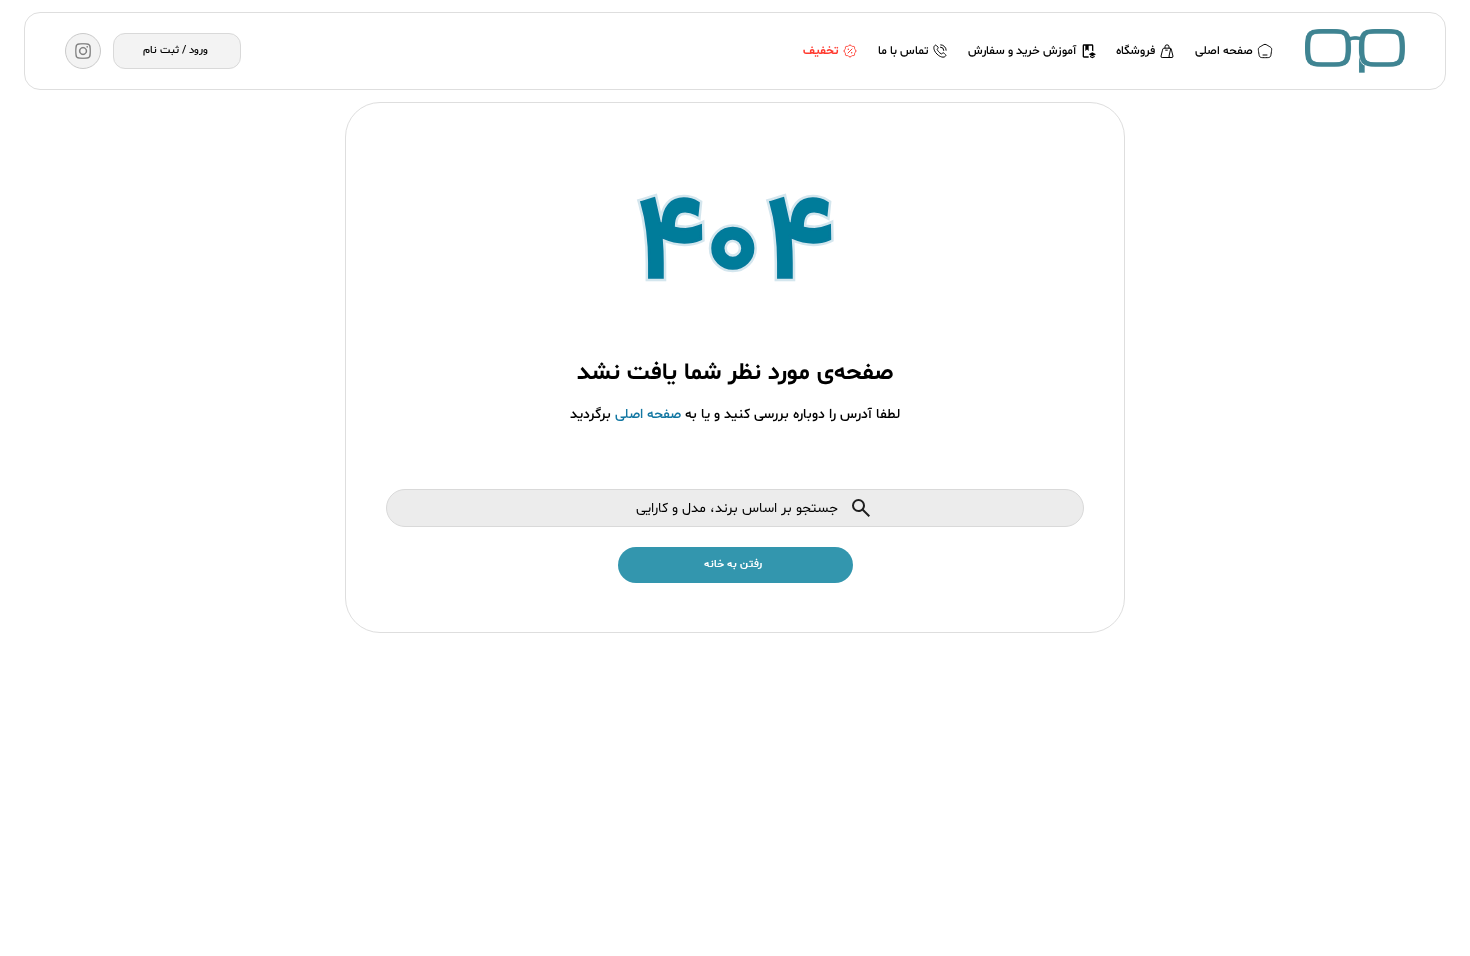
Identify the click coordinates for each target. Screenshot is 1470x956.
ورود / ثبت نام (175, 50)
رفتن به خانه (733, 564)
